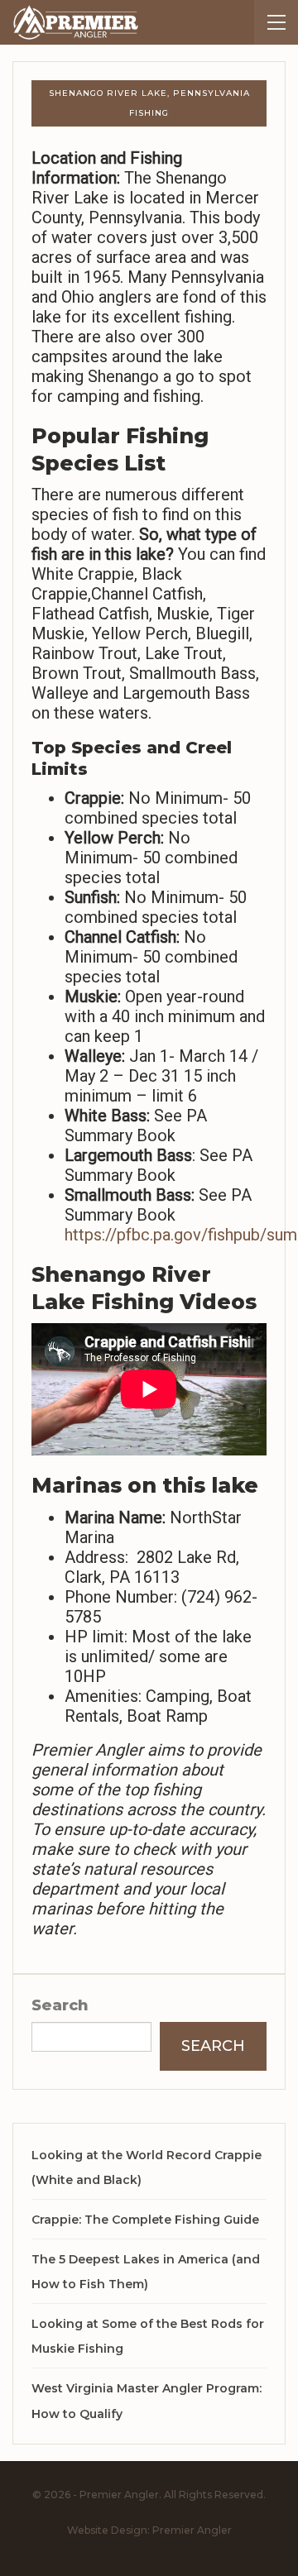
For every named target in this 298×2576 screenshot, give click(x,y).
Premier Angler (192, 2530)
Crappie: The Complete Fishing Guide (145, 2220)
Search (60, 2005)
